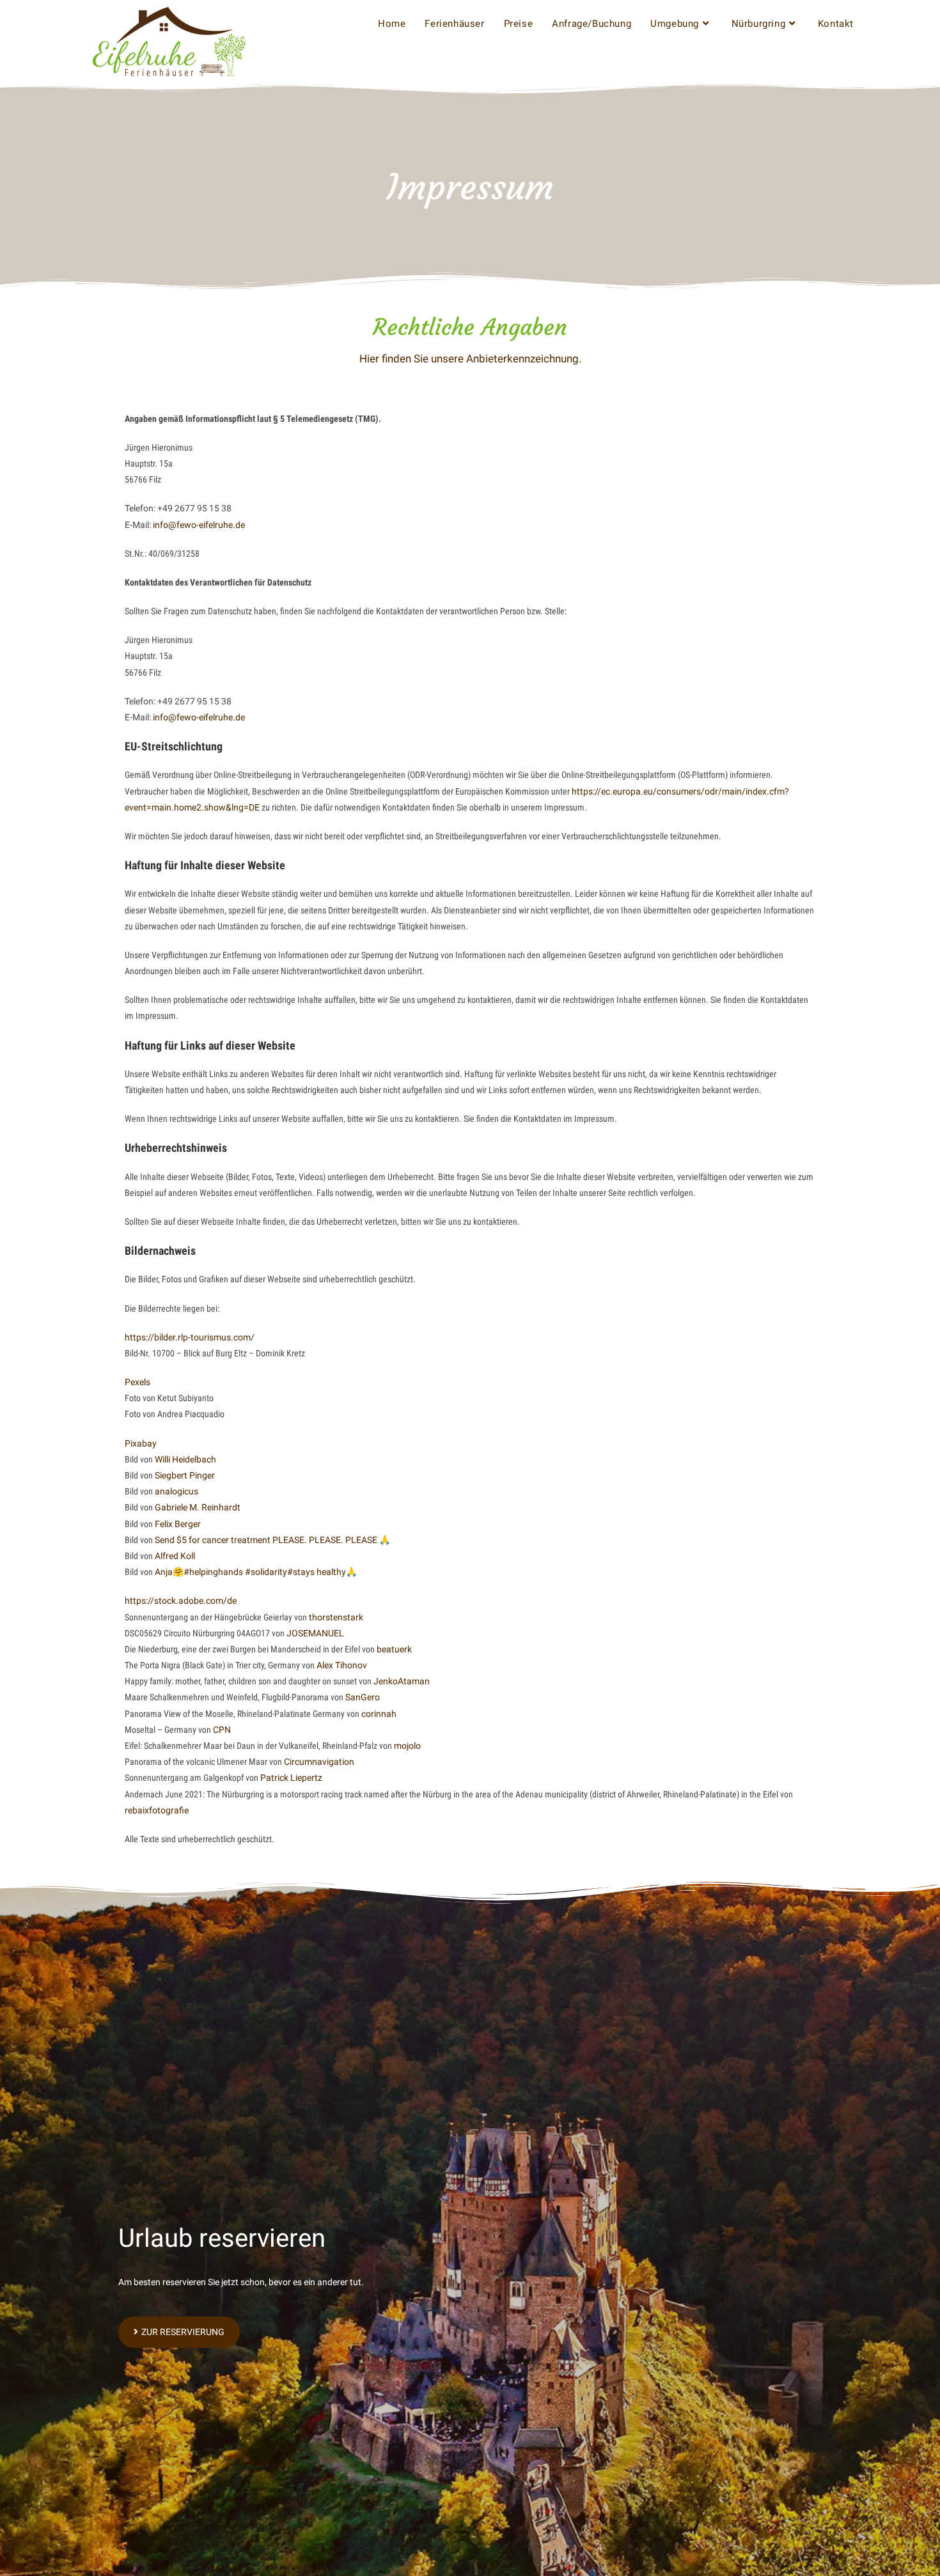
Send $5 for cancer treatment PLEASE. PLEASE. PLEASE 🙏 (272, 1540)
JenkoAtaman (402, 1681)
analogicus (176, 1491)
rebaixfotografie (157, 1810)
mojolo (407, 1746)
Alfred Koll (175, 1556)
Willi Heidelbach (185, 1459)
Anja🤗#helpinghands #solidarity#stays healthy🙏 (256, 1572)
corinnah (379, 1714)
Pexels (137, 1382)
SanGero (363, 1697)
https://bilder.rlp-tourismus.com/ (190, 1337)
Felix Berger (178, 1524)
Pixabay (141, 1443)
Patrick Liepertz (291, 1778)
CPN (222, 1730)
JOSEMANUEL (315, 1633)
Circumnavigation (319, 1762)
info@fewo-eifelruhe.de (199, 525)
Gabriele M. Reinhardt (198, 1507)
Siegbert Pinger (185, 1475)
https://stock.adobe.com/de (181, 1601)
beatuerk (394, 1649)
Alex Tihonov (342, 1665)
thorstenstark (336, 1617)
